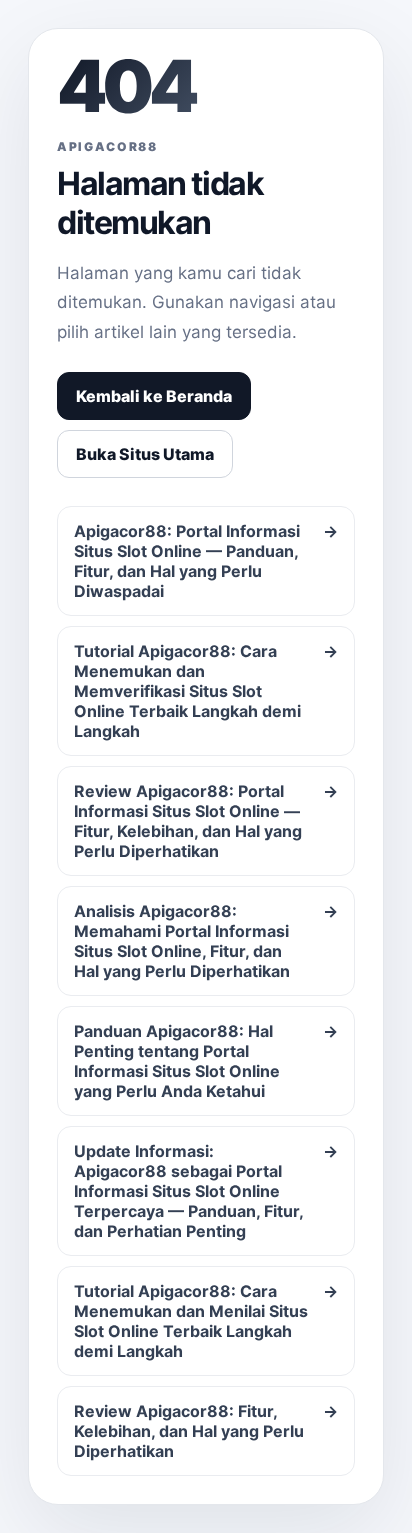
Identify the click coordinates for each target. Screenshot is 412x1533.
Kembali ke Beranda (154, 396)
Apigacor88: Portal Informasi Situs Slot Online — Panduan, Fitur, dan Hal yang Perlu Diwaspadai (206, 561)
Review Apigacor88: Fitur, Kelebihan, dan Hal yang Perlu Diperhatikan (206, 1431)
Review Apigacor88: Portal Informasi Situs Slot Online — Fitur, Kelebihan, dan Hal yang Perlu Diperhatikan (206, 821)
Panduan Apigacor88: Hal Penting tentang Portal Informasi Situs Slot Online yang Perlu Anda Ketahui (206, 1061)
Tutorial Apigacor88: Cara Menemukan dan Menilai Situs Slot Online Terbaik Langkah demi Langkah (206, 1321)
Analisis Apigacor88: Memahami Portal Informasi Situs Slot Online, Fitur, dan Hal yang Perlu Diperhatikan (206, 941)
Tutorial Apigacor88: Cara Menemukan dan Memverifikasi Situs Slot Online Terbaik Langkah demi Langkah (206, 691)
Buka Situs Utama (145, 454)
